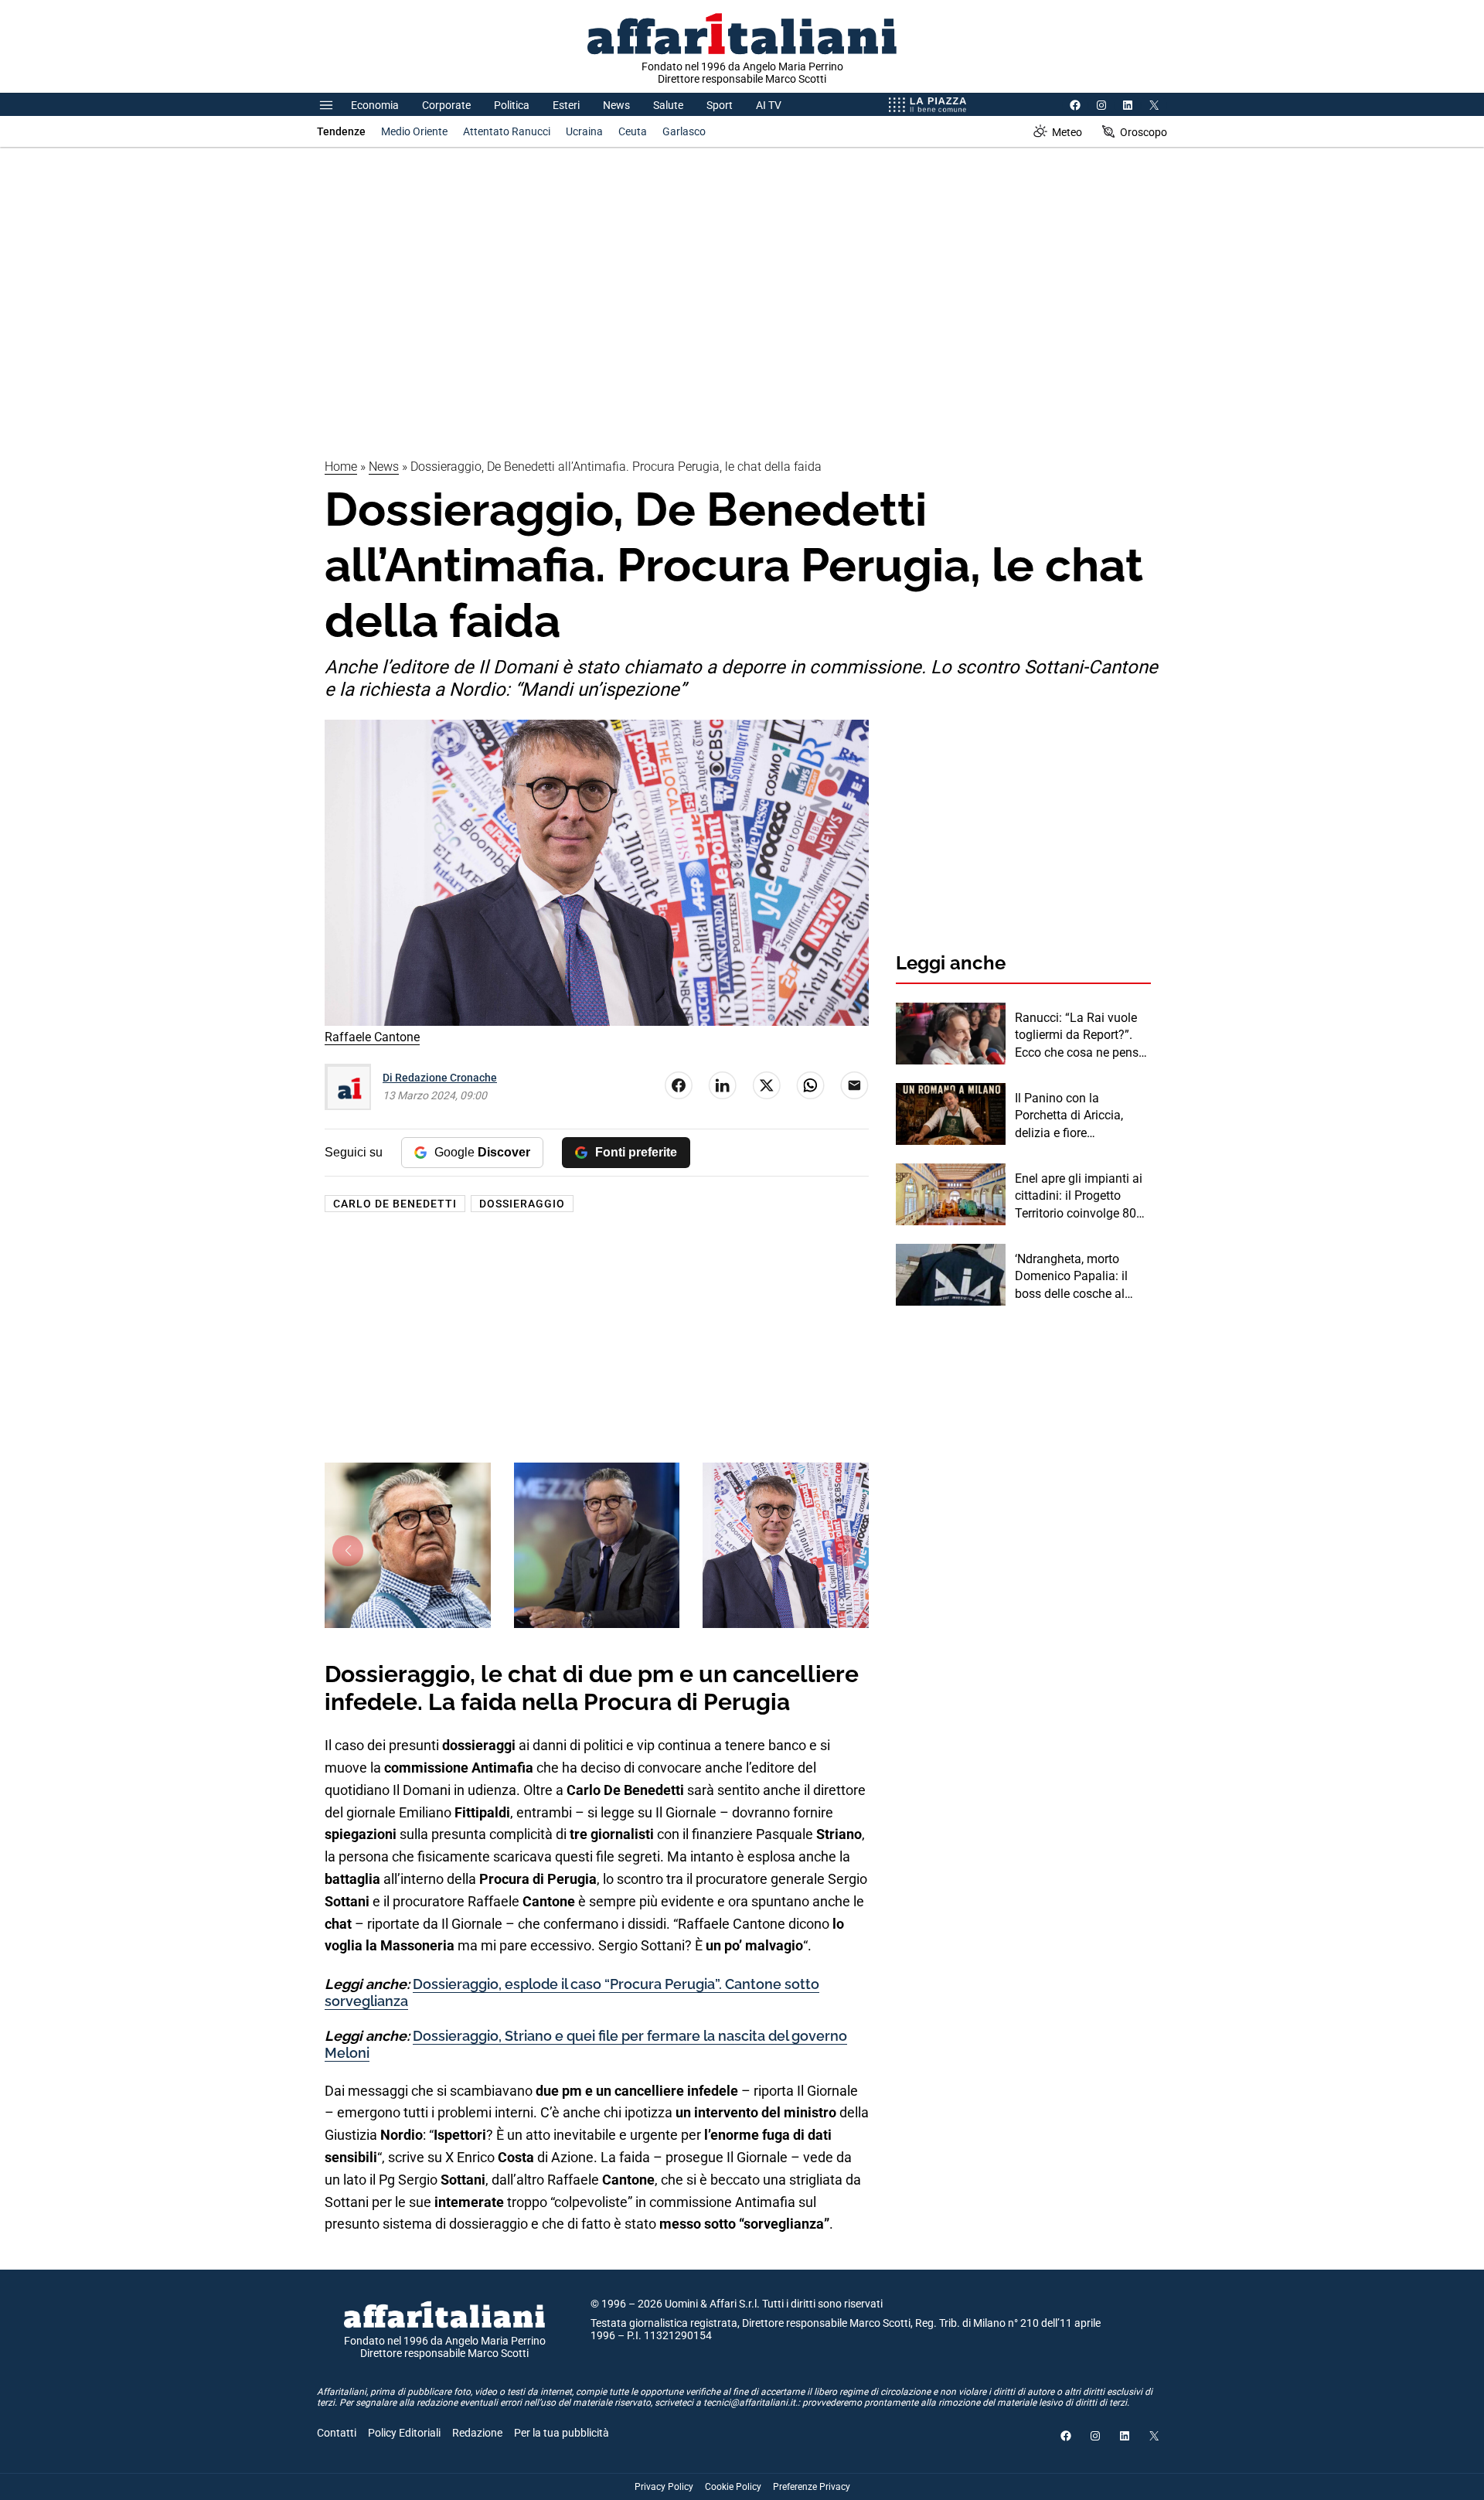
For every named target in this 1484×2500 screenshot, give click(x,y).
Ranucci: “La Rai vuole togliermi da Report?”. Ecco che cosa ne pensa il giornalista (1080, 1036)
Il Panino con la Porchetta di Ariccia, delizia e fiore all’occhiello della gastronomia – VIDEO (1074, 1116)
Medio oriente (414, 131)
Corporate (446, 105)
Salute (668, 105)
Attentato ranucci (507, 131)
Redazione (477, 2433)
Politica (512, 105)
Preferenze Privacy (812, 2487)
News (616, 105)
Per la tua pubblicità (562, 2433)
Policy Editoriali (404, 2433)
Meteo (1067, 132)
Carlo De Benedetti (395, 1204)
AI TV (769, 105)
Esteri (566, 105)
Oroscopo (1144, 132)
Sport (720, 105)
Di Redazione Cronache (440, 1078)
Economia (375, 105)
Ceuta (633, 131)
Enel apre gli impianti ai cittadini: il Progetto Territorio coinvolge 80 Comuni (1079, 1197)
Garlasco (684, 131)
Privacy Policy (664, 2487)
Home (341, 467)
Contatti (337, 2433)
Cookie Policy (733, 2487)
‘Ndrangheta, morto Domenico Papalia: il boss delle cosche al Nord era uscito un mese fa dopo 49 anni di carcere (1081, 1277)
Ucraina (584, 131)
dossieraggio (522, 1204)
